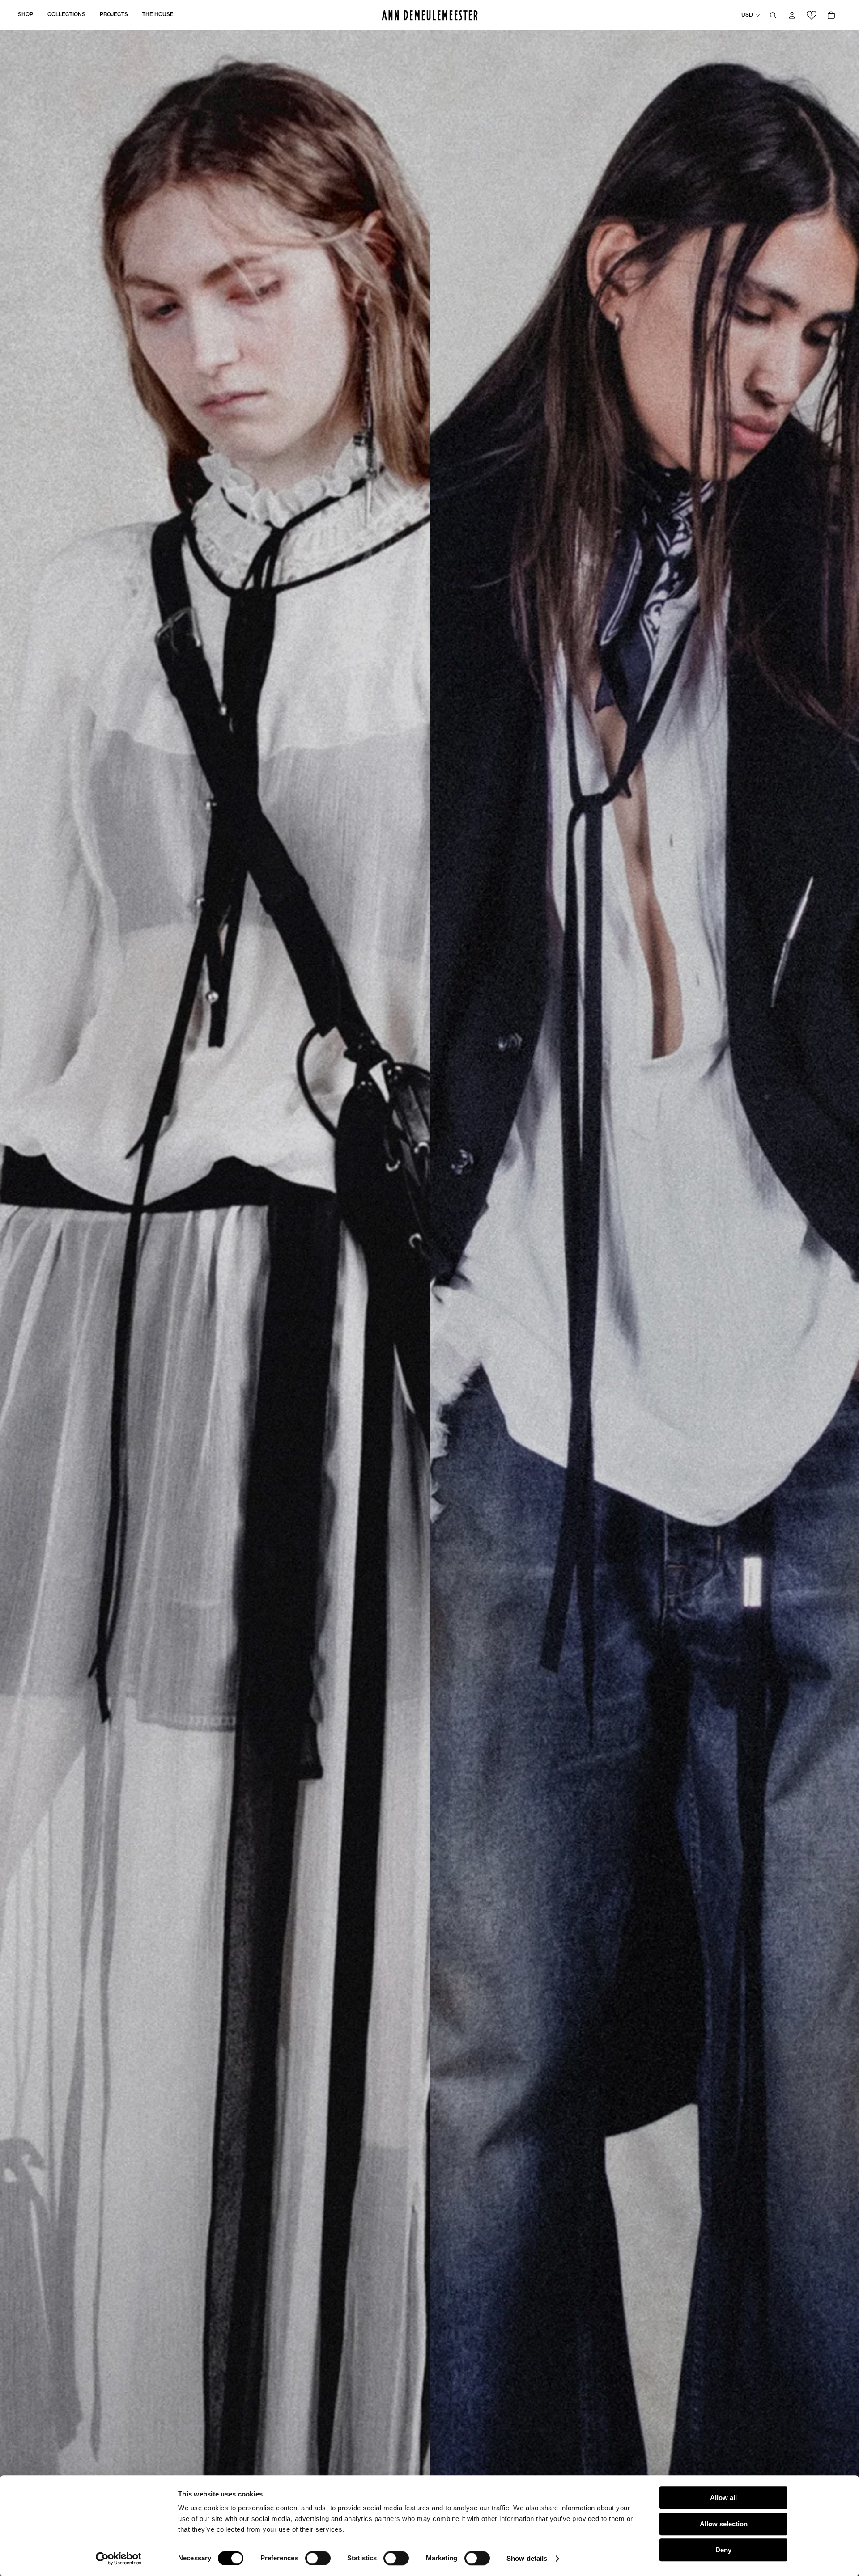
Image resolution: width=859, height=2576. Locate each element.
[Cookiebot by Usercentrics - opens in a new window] (119, 2559)
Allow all (723, 2498)
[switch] (318, 2558)
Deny (723, 2550)
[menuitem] (26, 15)
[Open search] (773, 15)
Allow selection (724, 2524)
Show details (527, 2558)
